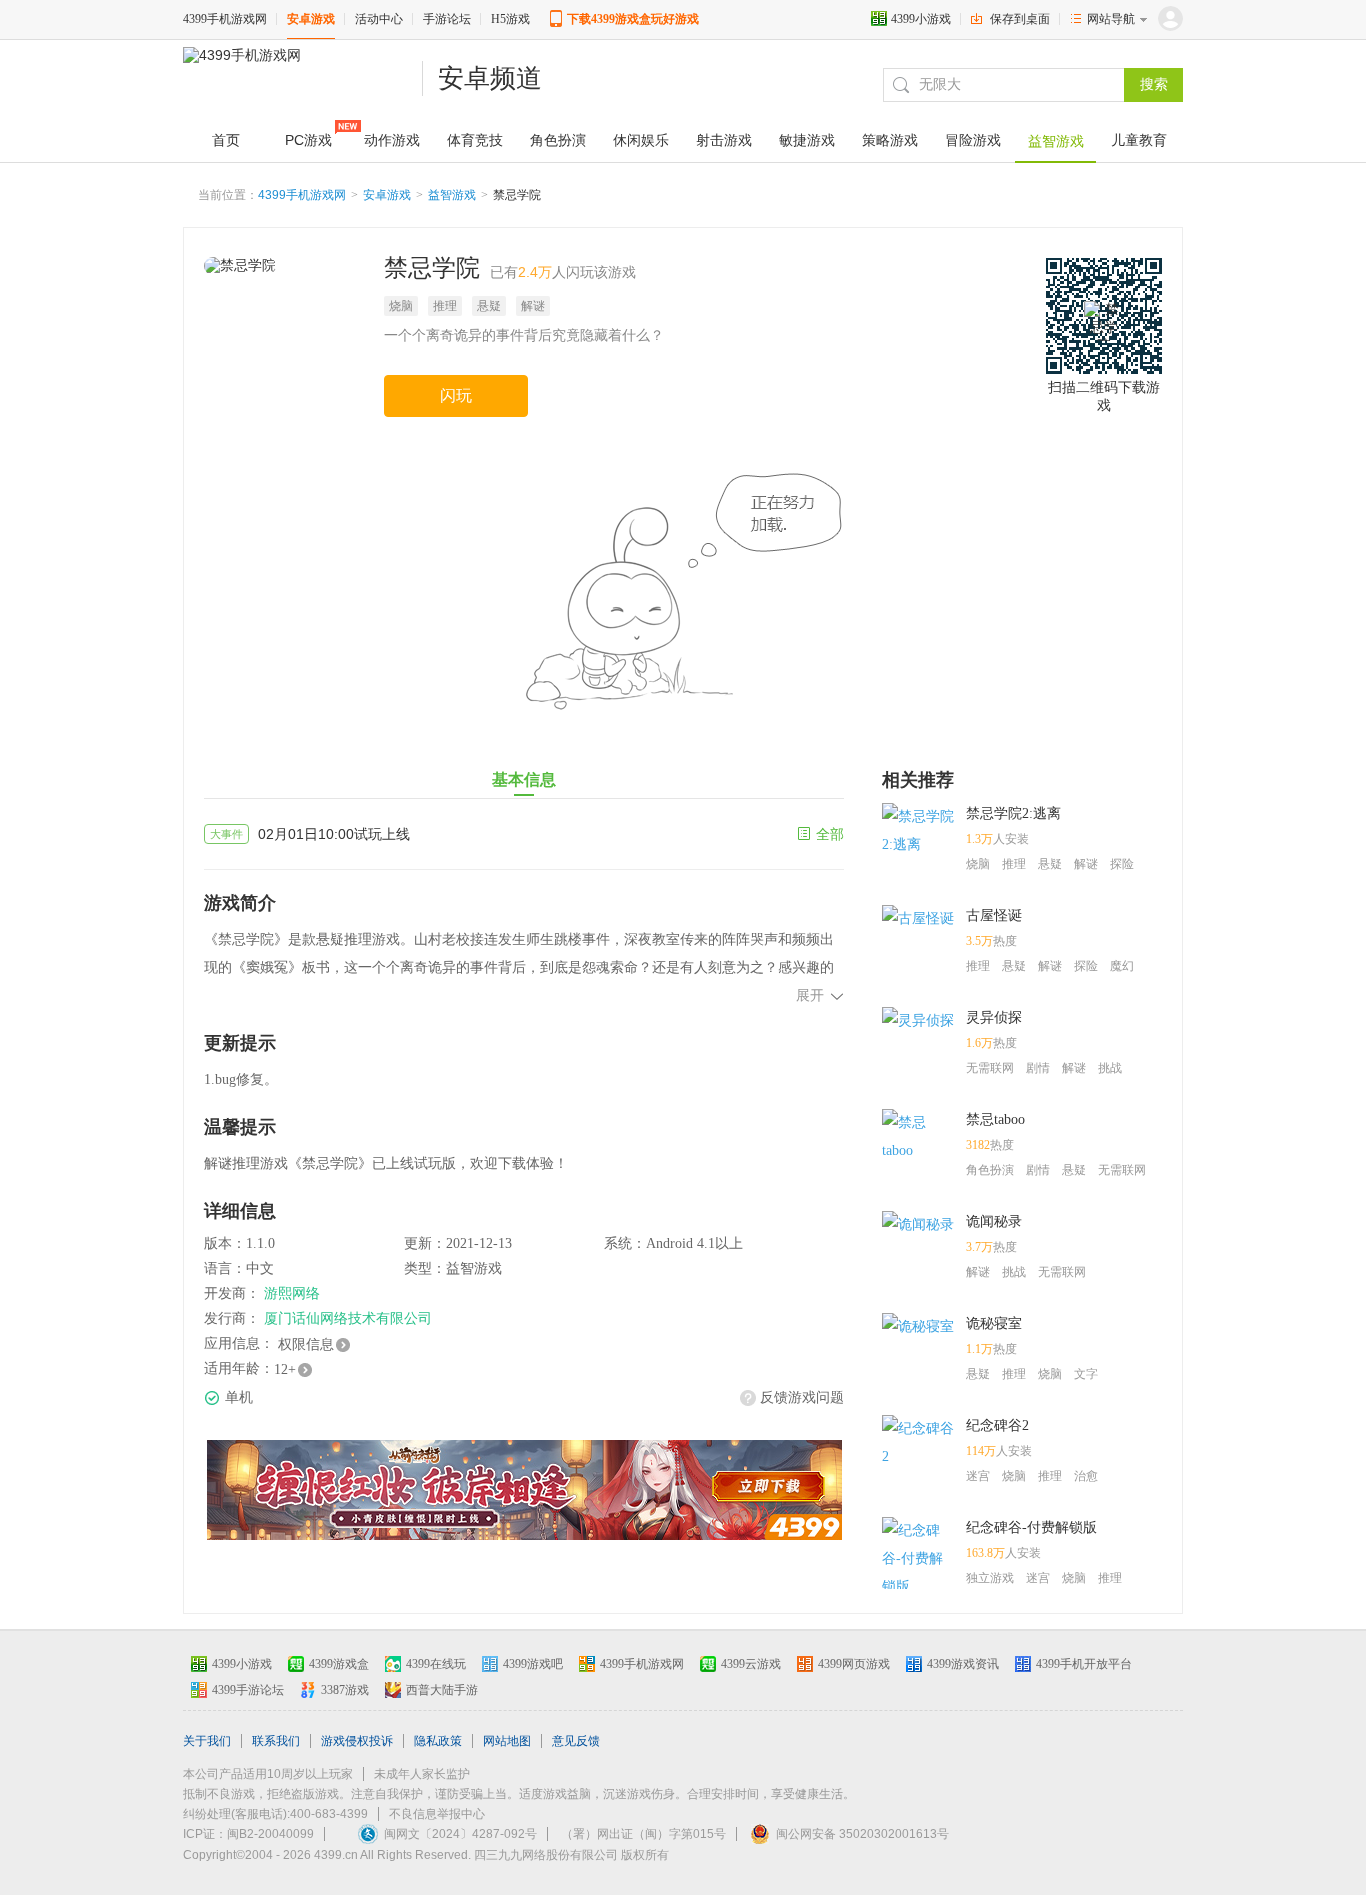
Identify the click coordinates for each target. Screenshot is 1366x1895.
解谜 (533, 306)
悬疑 (489, 306)
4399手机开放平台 (1084, 1664)
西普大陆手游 (442, 1690)
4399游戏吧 (533, 1664)
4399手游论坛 (248, 1690)
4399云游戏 (751, 1664)
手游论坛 (447, 19)
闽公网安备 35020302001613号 (862, 1834)
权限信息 (306, 1344)
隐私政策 (438, 1741)
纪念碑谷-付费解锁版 (1031, 1527)
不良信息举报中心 (437, 1814)
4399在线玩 (436, 1664)
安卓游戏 (311, 19)
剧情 (1038, 1068)
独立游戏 (990, 1578)
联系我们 (276, 1741)
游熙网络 (292, 1293)
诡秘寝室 (994, 1323)
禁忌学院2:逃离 (1013, 813)
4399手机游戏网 (225, 19)
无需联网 (990, 1068)
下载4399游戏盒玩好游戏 (633, 19)
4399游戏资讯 (963, 1664)
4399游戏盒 (339, 1664)
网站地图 (507, 1741)
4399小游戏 (921, 19)
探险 (1122, 864)
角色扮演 (990, 1170)
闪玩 (456, 395)
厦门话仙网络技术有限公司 (348, 1318)
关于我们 (207, 1741)
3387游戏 (345, 1690)
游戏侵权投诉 (357, 1741)
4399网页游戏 (854, 1664)
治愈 (1086, 1476)
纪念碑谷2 (997, 1425)
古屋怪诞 (994, 915)
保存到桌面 (1020, 19)
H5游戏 (510, 19)
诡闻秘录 (994, 1221)
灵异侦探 (994, 1017)
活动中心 (379, 19)
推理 (445, 306)
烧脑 (401, 306)
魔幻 (1122, 966)
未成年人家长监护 (422, 1774)
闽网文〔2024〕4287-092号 (460, 1834)
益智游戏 (452, 195)
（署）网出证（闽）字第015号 (643, 1834)
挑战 (1110, 1068)
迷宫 (978, 1476)
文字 (1086, 1374)
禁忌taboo (995, 1119)
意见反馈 (576, 1741)
